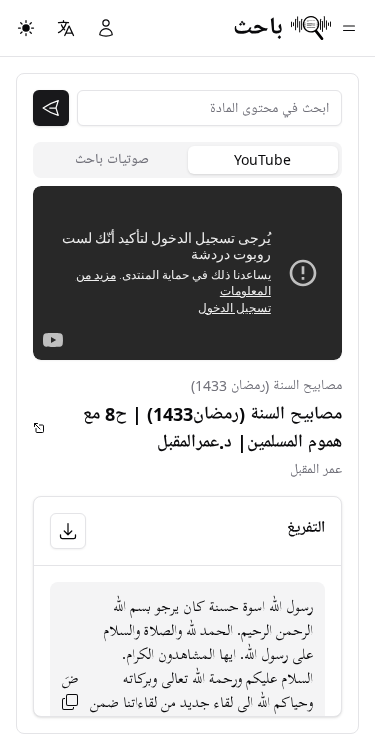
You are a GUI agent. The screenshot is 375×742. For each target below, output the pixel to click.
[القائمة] (349, 28)
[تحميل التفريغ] (68, 531)
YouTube (262, 159)
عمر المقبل (316, 469)
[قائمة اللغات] (66, 28)
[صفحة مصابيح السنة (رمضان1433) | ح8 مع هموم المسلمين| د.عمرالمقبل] (39, 428)
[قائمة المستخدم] (106, 28)
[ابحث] (51, 108)
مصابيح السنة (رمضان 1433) (266, 385)
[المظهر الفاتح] (26, 28)
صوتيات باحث (112, 159)
